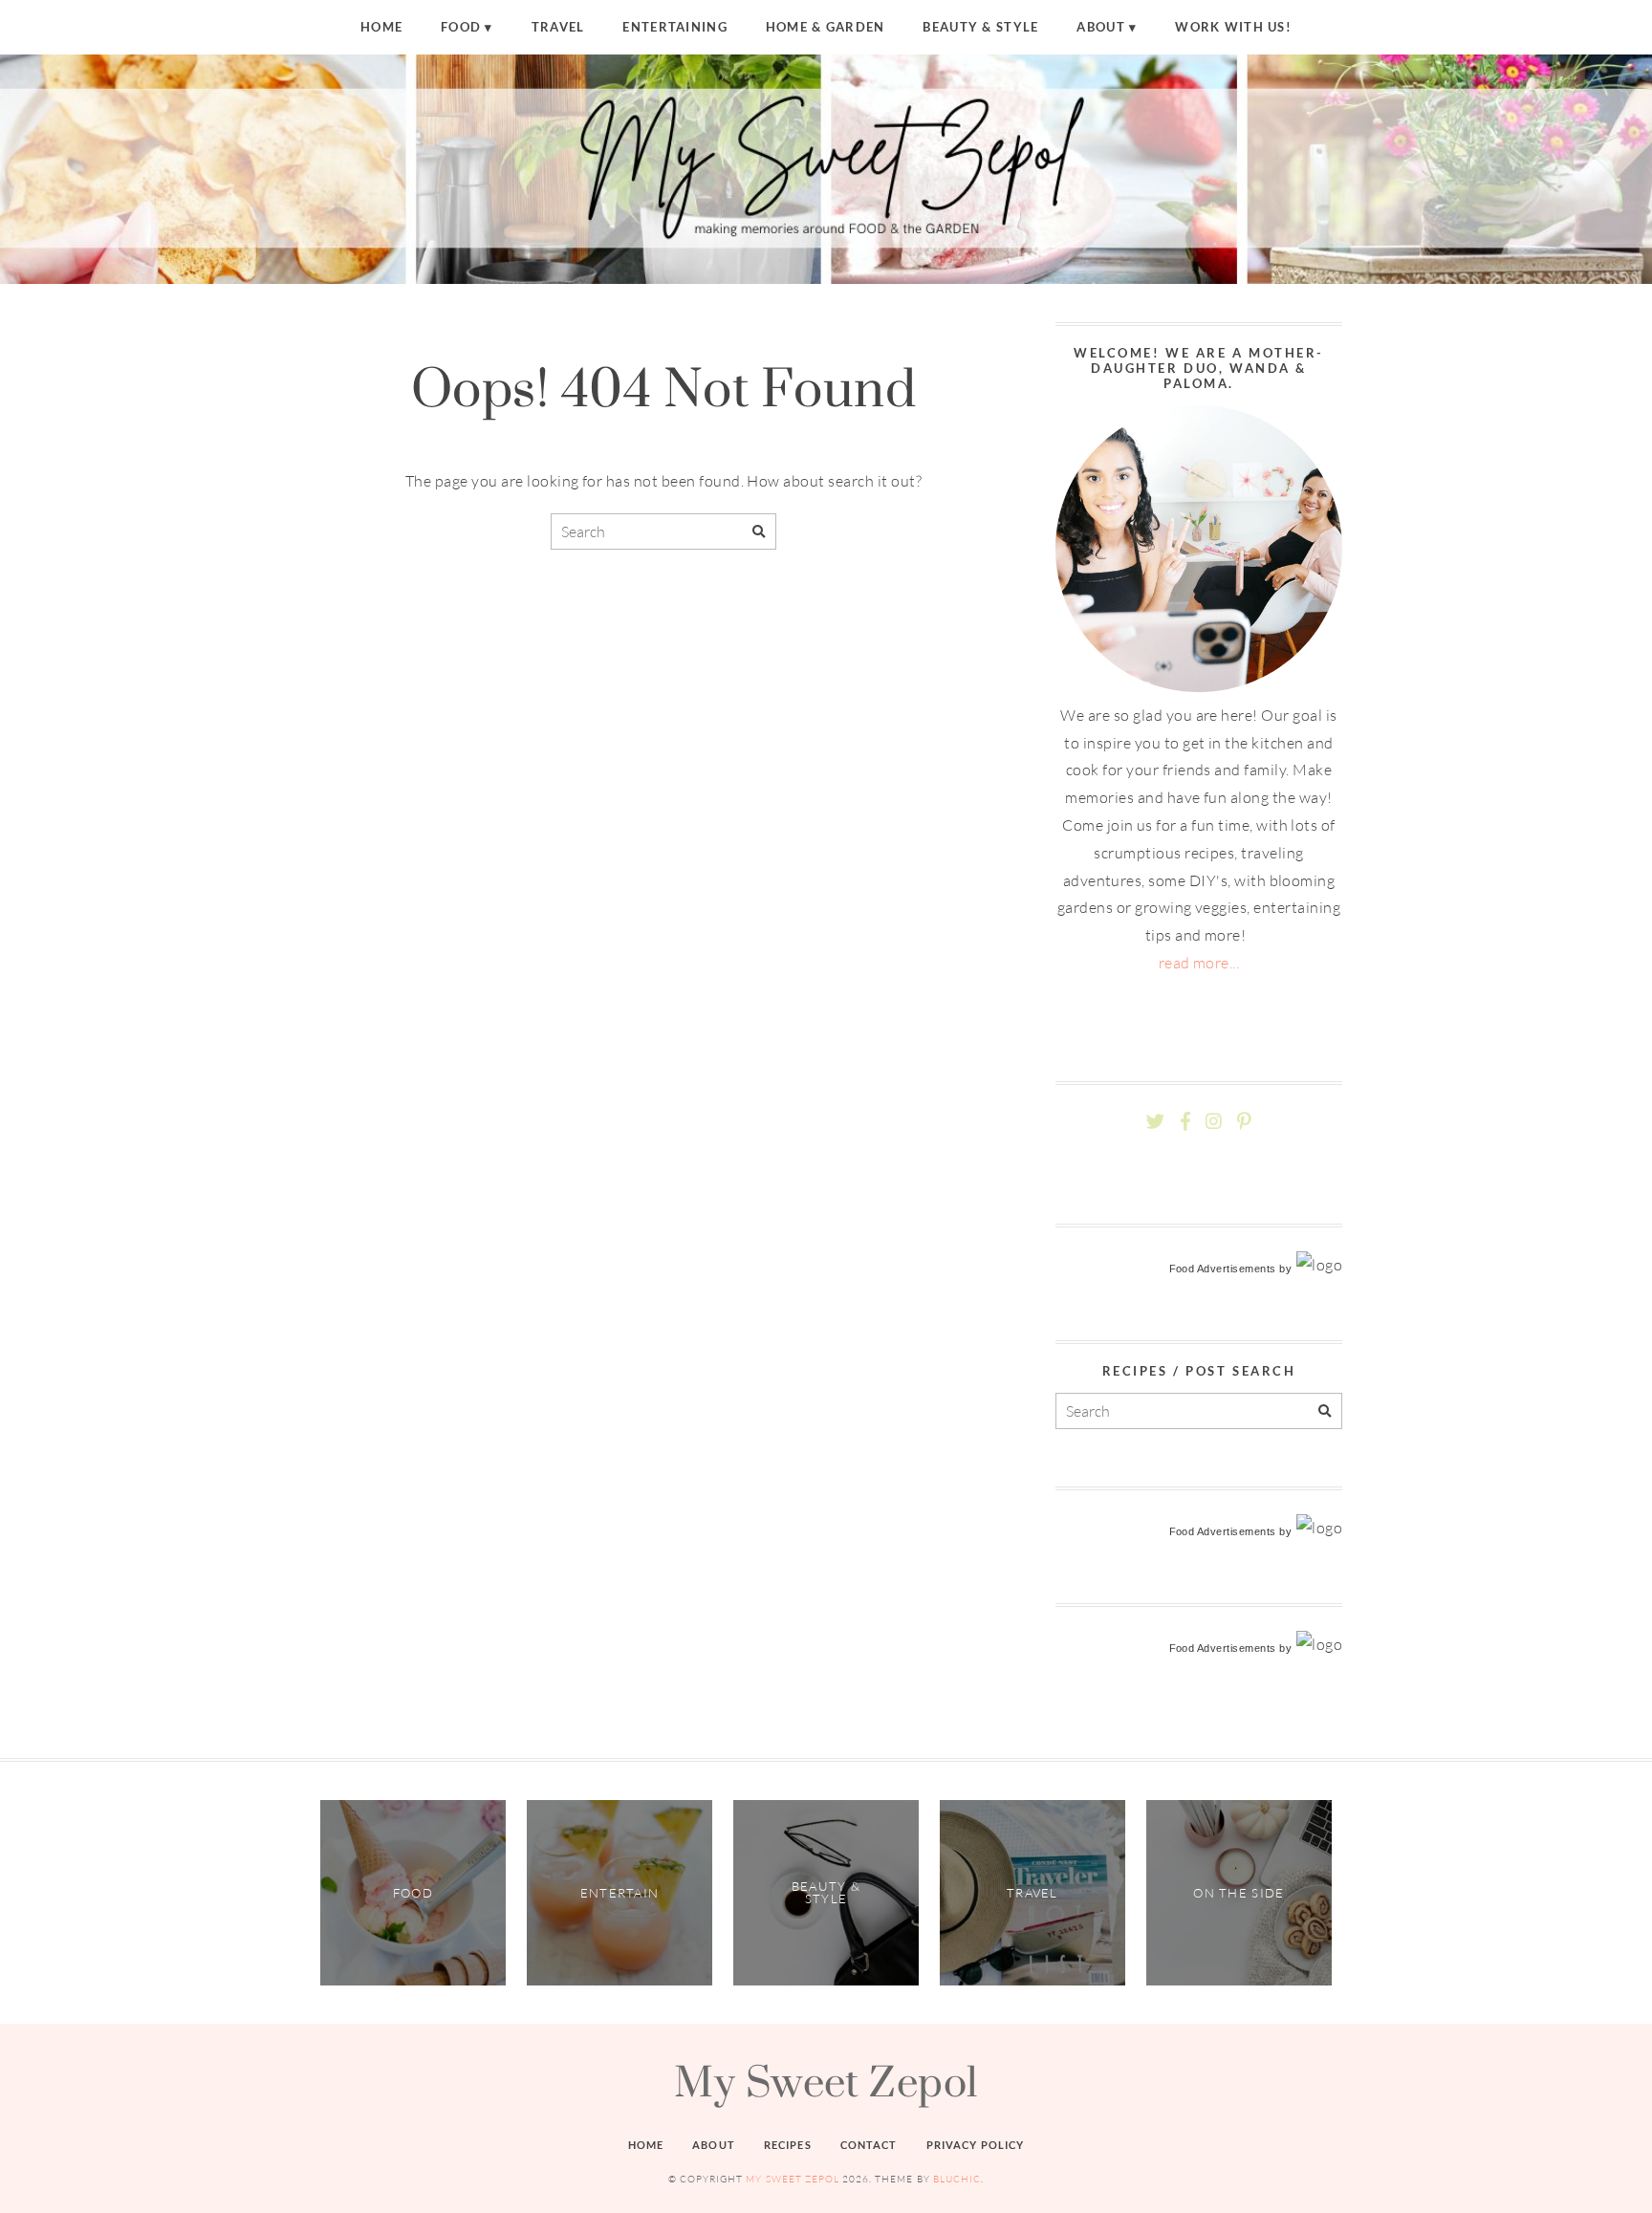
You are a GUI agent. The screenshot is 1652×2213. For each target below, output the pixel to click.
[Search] (759, 532)
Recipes (788, 2145)
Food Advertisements (1223, 1269)
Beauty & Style (980, 27)
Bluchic (957, 2179)
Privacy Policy (976, 2145)
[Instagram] (1214, 1122)
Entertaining (674, 27)
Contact (869, 2145)
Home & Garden (826, 27)
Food (461, 27)
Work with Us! (1233, 27)
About (1100, 27)
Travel (558, 27)
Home (381, 27)
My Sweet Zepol (826, 2081)
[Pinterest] (1244, 1122)
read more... (1199, 963)
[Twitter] (1155, 1122)
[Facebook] (1185, 1122)
